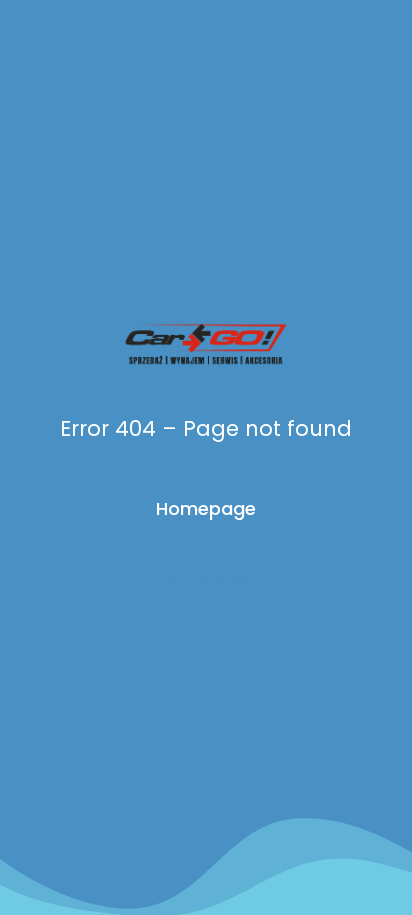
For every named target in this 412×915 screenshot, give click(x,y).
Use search (206, 577)
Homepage (206, 508)
